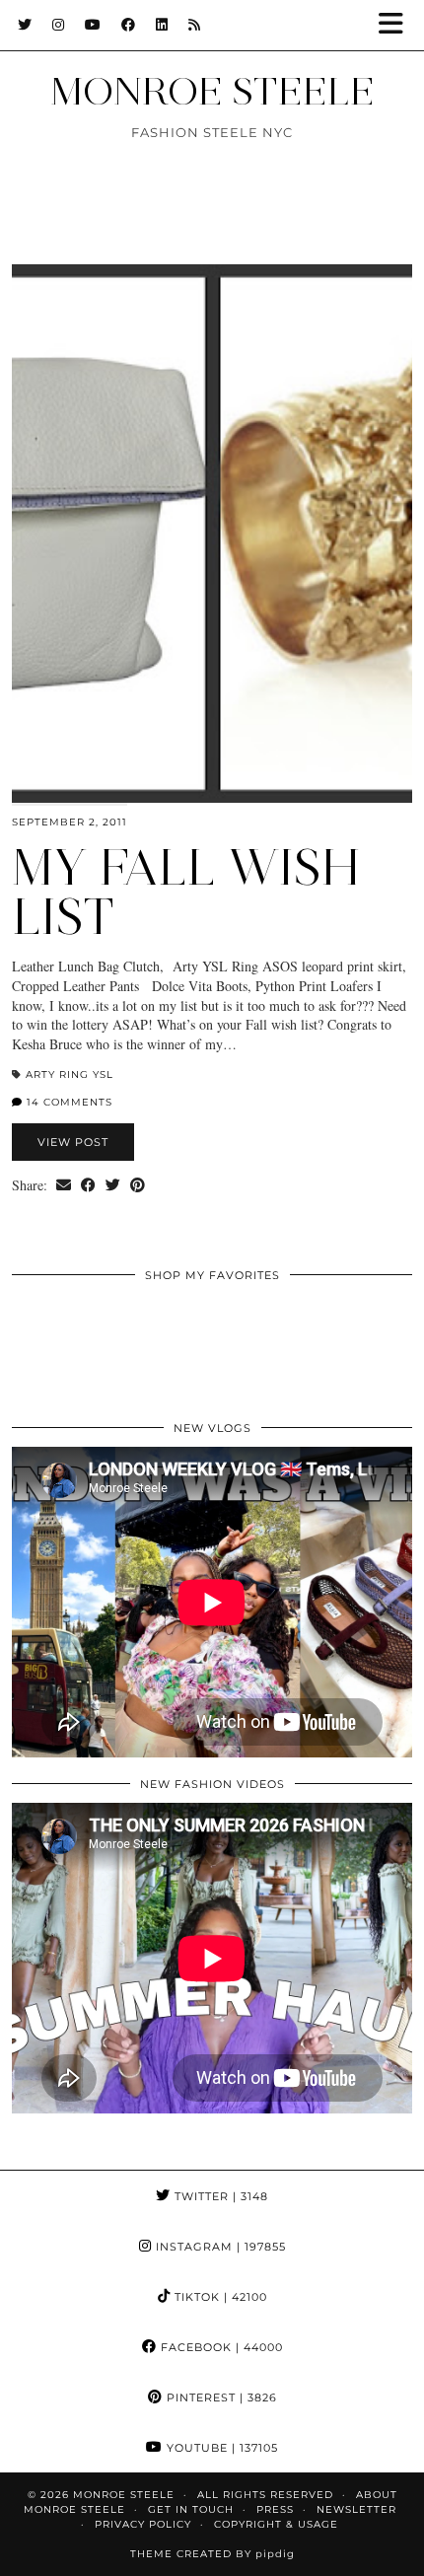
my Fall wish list (186, 892)
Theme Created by (212, 2554)
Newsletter (356, 2509)
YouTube (220, 2448)
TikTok (219, 2297)
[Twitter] (25, 25)
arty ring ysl (70, 1074)
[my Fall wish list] (212, 534)
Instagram (219, 2247)
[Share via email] (64, 1185)
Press (275, 2509)
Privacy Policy (143, 2524)
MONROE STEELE (212, 91)
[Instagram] (59, 25)
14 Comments (68, 1102)
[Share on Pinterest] (138, 1185)
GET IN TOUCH (191, 2509)
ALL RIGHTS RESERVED (265, 2495)
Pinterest (220, 2397)
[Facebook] (129, 25)
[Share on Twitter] (113, 1185)
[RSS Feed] (195, 25)
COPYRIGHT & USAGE (276, 2524)
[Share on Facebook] (88, 1185)
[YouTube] (93, 25)
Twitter (219, 2196)
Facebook (220, 2347)
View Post (73, 1142)
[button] (397, 25)
